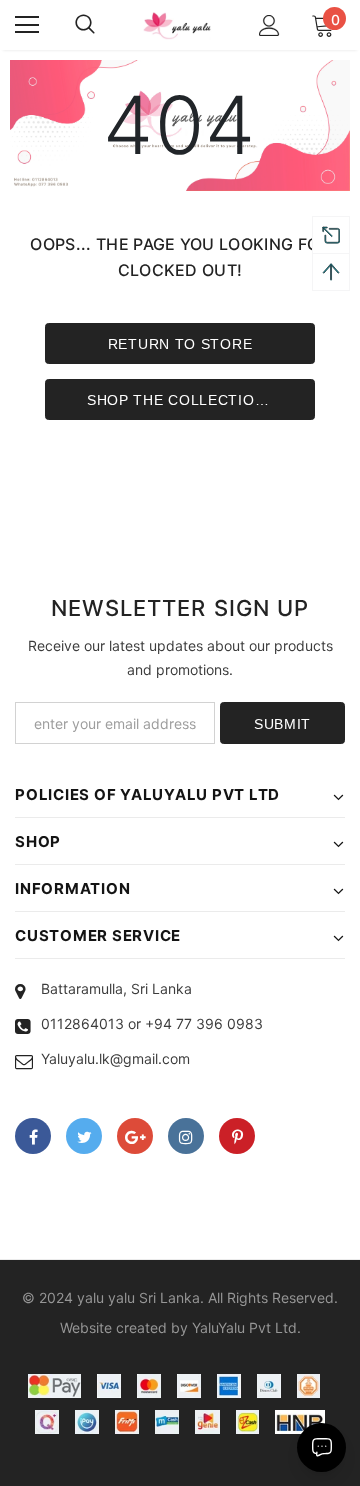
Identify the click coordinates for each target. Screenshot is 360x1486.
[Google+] (135, 1136)
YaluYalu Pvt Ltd (244, 1327)
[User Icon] (269, 25)
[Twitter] (84, 1136)
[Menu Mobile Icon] (27, 25)
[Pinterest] (237, 1136)
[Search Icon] (85, 25)
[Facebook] (33, 1136)
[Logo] (177, 25)
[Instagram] (186, 1136)
